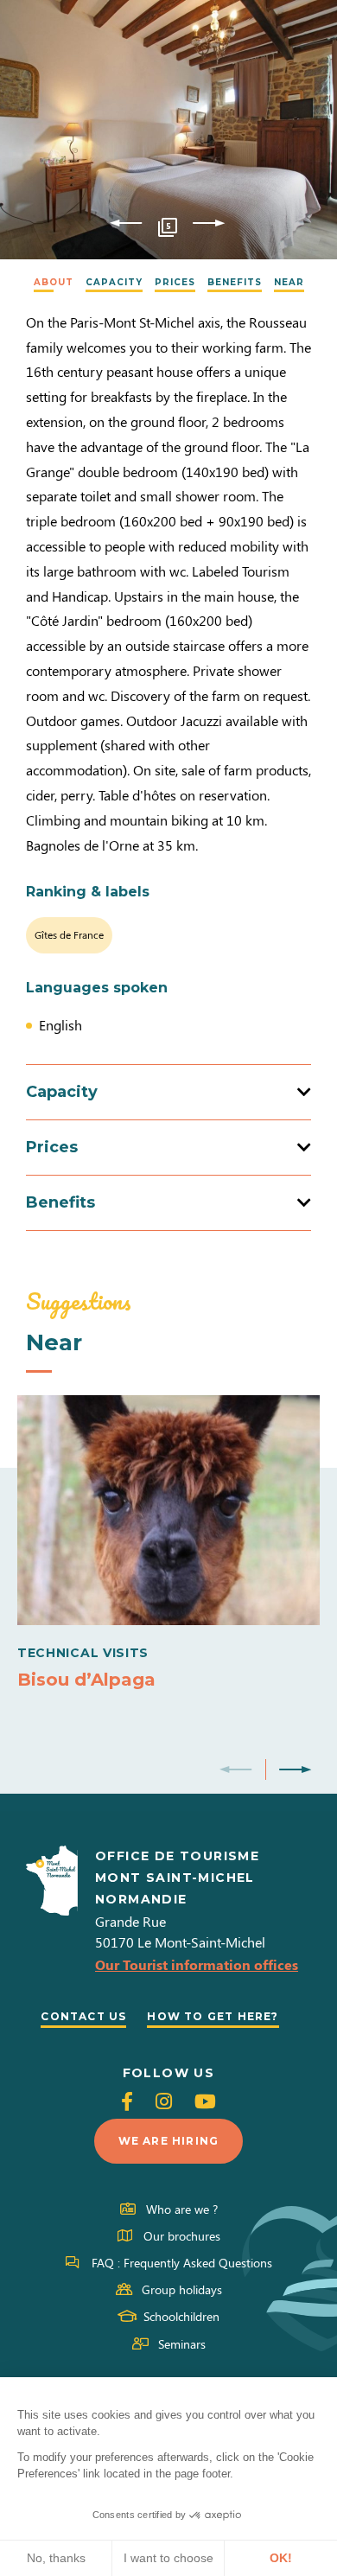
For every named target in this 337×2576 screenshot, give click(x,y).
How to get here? (213, 2016)
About (54, 282)
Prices (175, 282)
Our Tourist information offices (197, 1964)
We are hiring (169, 2141)
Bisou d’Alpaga (86, 1680)
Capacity (114, 282)
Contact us (83, 2016)
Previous (126, 224)
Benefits (235, 282)
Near (289, 282)
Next (209, 224)
